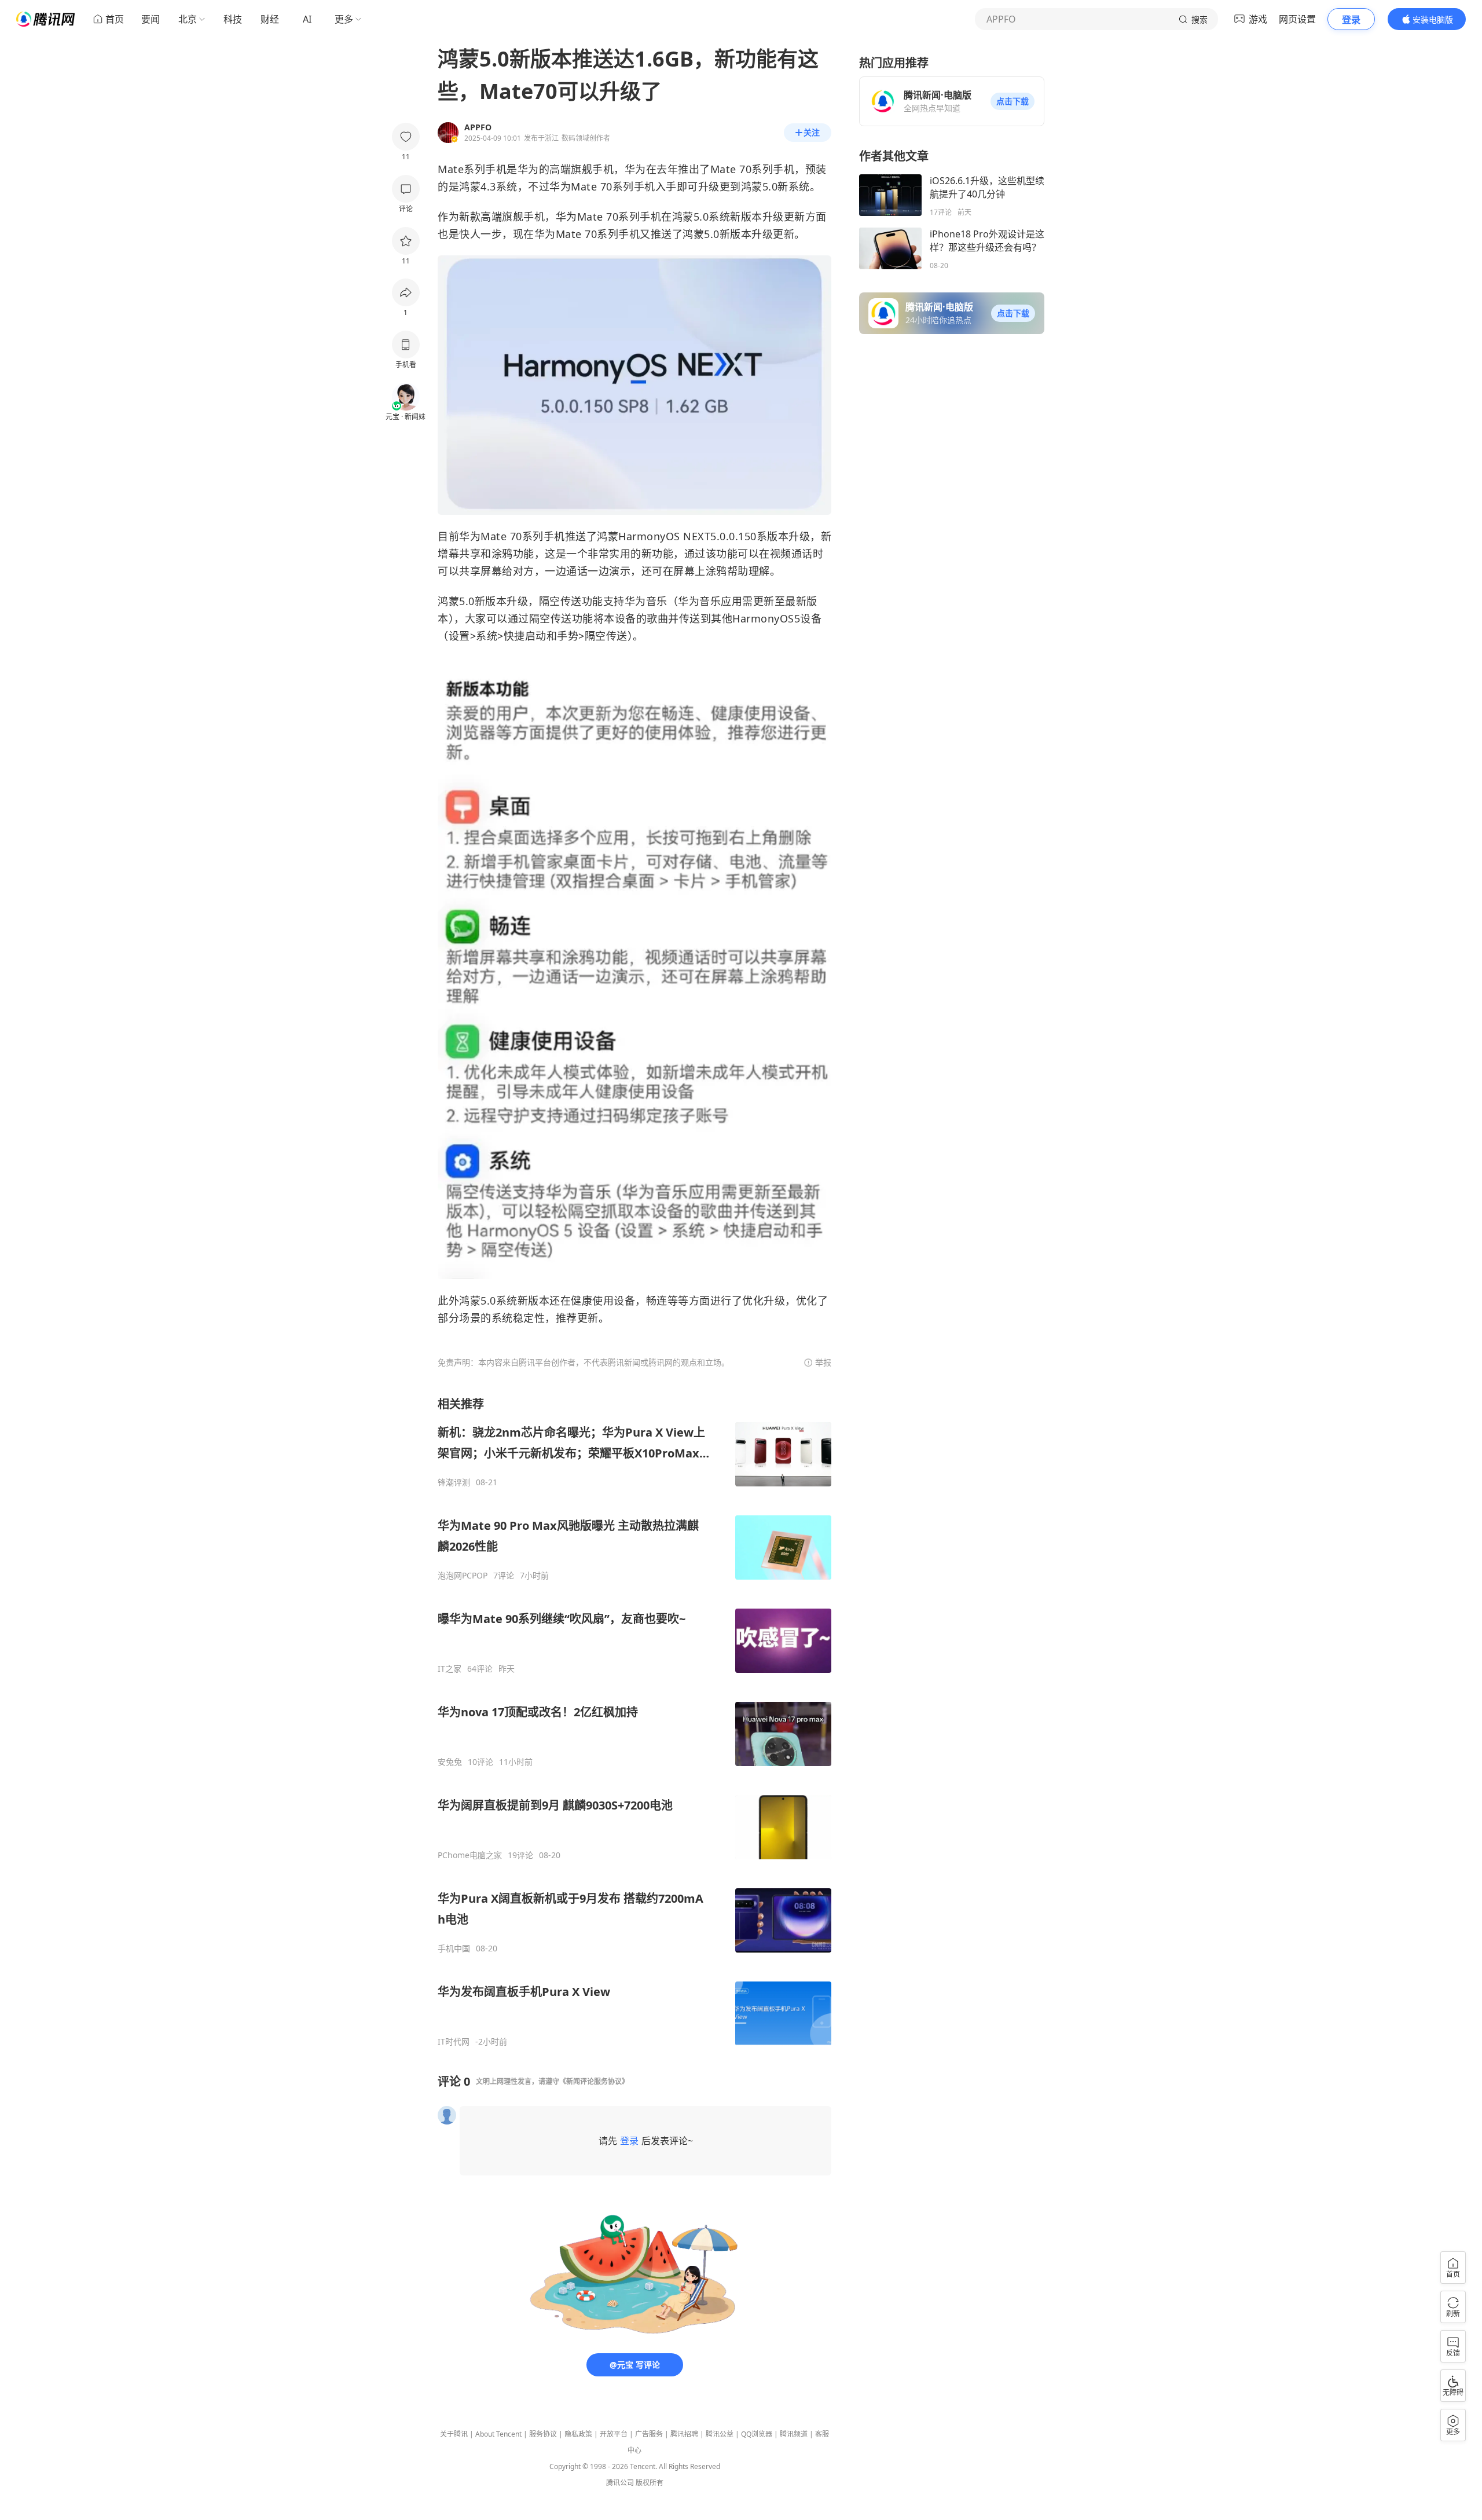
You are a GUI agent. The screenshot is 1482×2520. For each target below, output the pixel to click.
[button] (1013, 101)
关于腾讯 (454, 2434)
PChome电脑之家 (470, 1855)
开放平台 (614, 2434)
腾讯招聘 (684, 2434)
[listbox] (634, 1721)
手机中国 (454, 1948)
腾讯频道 (794, 2434)
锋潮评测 (454, 1482)
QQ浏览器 (757, 2434)
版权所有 (650, 2483)
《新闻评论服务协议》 (594, 2081)
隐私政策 (578, 2434)
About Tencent (498, 2434)
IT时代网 (454, 2042)
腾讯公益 (720, 2434)
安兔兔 (450, 1762)
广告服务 (649, 2434)
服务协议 (543, 2434)
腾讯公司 (620, 2483)
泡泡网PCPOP (463, 1576)
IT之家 (450, 1669)
